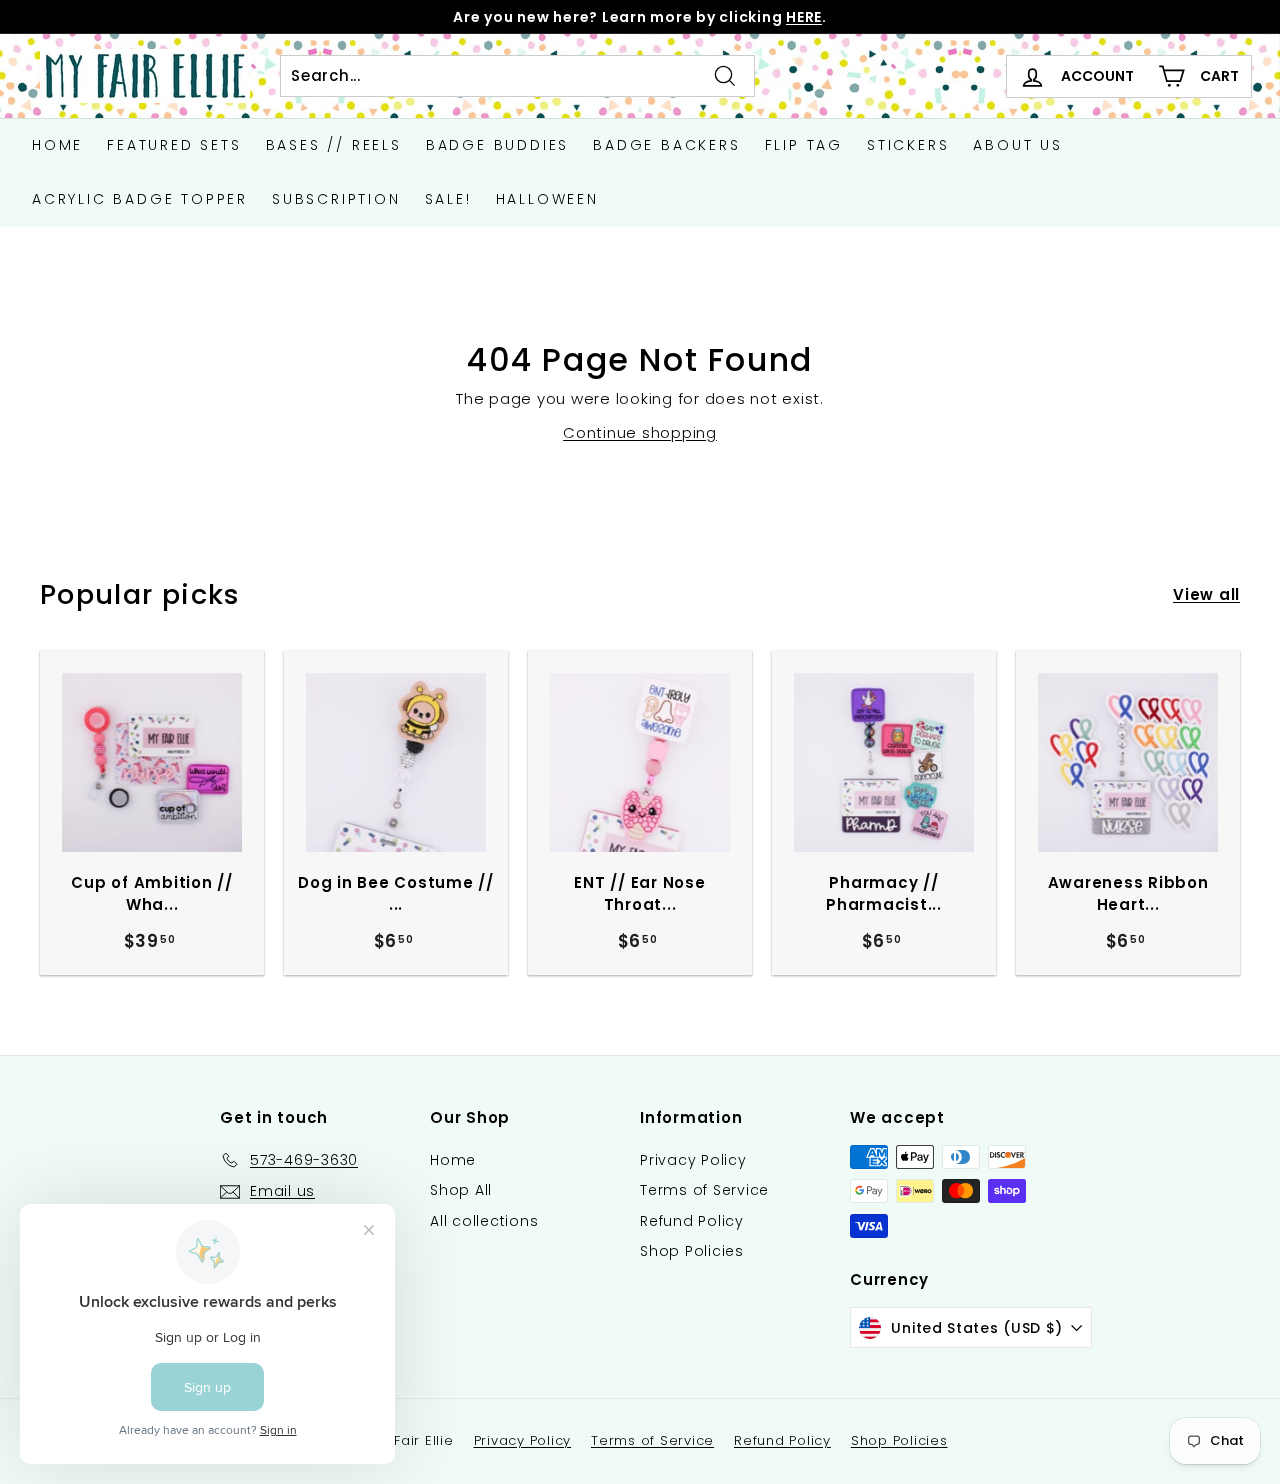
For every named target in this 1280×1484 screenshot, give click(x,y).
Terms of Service (704, 1190)
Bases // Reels (334, 145)
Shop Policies (692, 1251)
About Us (1017, 145)
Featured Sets (174, 145)
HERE (804, 17)
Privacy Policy (693, 1160)
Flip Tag (804, 145)
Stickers (908, 145)
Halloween (547, 199)
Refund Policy (692, 1221)
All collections (484, 1221)
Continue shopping (640, 432)
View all (1206, 594)
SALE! (448, 199)
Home (57, 145)
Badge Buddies (497, 145)
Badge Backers (666, 145)
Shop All (461, 1190)
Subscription (336, 199)
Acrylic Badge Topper (140, 199)
